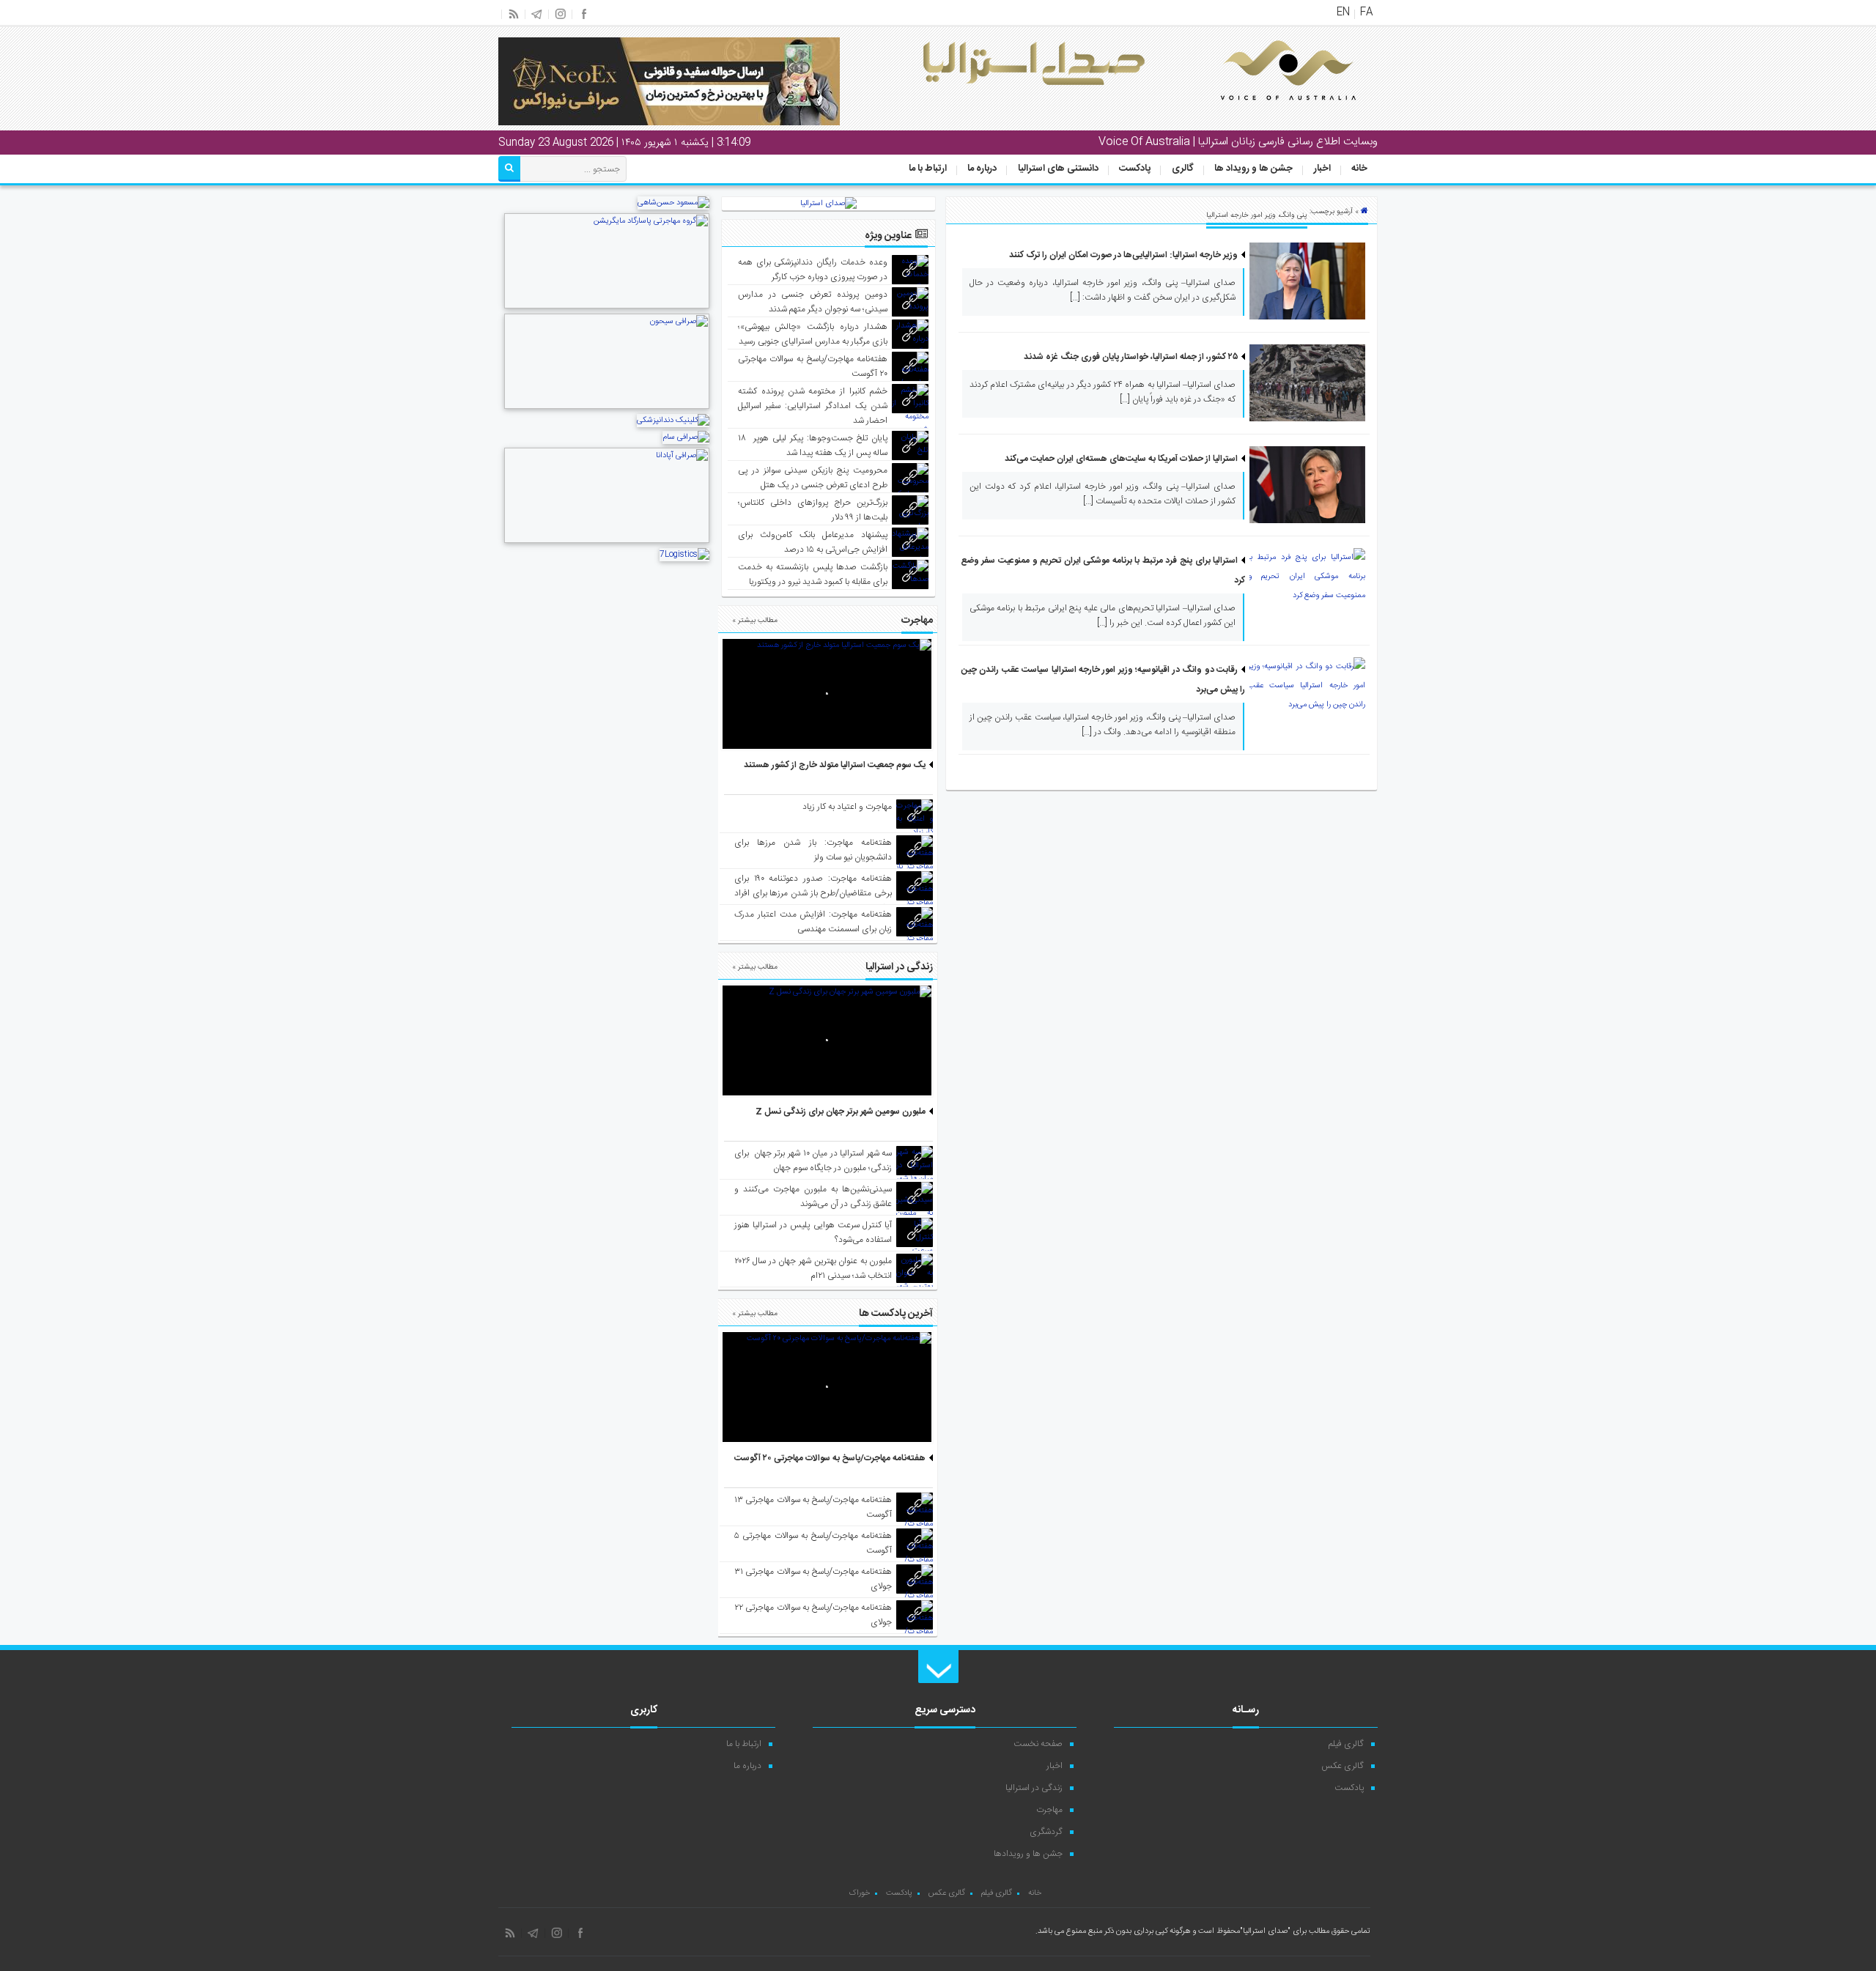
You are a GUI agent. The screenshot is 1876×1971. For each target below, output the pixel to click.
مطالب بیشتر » (755, 621)
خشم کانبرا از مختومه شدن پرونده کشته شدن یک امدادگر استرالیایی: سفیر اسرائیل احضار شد (813, 406)
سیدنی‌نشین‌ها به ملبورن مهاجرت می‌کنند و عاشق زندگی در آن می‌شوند (813, 1197)
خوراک (859, 1893)
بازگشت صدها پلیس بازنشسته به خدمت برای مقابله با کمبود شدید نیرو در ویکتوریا (813, 574)
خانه (1359, 169)
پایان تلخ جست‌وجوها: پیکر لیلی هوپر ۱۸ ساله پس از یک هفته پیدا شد (813, 445)
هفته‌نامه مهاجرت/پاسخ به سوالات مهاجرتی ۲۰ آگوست (830, 1458)
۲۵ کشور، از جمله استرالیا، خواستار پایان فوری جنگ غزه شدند (1131, 357)
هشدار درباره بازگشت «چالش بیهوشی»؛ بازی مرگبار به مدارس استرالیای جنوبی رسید (813, 334)
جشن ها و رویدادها (1028, 1854)
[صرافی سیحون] (607, 407)
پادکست (1135, 169)
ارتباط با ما (928, 169)
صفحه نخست (1038, 1744)
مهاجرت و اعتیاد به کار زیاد (847, 807)
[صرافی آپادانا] (607, 541)
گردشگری (1046, 1832)
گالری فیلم (1346, 1744)
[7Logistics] (684, 555)
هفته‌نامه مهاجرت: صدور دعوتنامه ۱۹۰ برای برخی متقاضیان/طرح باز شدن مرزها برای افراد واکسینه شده (813, 893)
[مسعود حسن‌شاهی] (673, 203)
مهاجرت (1049, 1810)
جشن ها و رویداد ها (1253, 169)
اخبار (1322, 169)
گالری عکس (1343, 1766)
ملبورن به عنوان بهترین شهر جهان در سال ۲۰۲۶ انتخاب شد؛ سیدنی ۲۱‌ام (813, 1268)
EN (1343, 12)
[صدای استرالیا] (1268, 111)
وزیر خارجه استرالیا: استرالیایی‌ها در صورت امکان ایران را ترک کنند (1123, 255)
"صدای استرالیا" (1265, 1931)
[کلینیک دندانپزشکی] (673, 421)
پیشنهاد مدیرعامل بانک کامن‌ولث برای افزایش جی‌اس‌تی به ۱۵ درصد (813, 542)
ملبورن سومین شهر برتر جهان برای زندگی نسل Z (841, 1112)
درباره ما (982, 169)
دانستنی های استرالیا (1058, 169)
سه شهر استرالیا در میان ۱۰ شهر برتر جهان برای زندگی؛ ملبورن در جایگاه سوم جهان (813, 1161)
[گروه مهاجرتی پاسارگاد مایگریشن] (607, 307)
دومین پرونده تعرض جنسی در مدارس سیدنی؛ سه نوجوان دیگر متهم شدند (813, 302)
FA (1366, 12)
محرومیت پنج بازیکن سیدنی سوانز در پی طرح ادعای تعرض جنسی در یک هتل (813, 478)
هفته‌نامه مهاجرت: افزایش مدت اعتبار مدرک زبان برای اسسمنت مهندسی (813, 922)
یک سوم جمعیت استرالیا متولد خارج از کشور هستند (835, 765)
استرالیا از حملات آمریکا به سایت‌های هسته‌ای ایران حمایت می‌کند (1121, 459)
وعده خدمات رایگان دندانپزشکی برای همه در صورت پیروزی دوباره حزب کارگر (813, 270)
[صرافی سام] (686, 437)
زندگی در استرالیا (1034, 1788)
